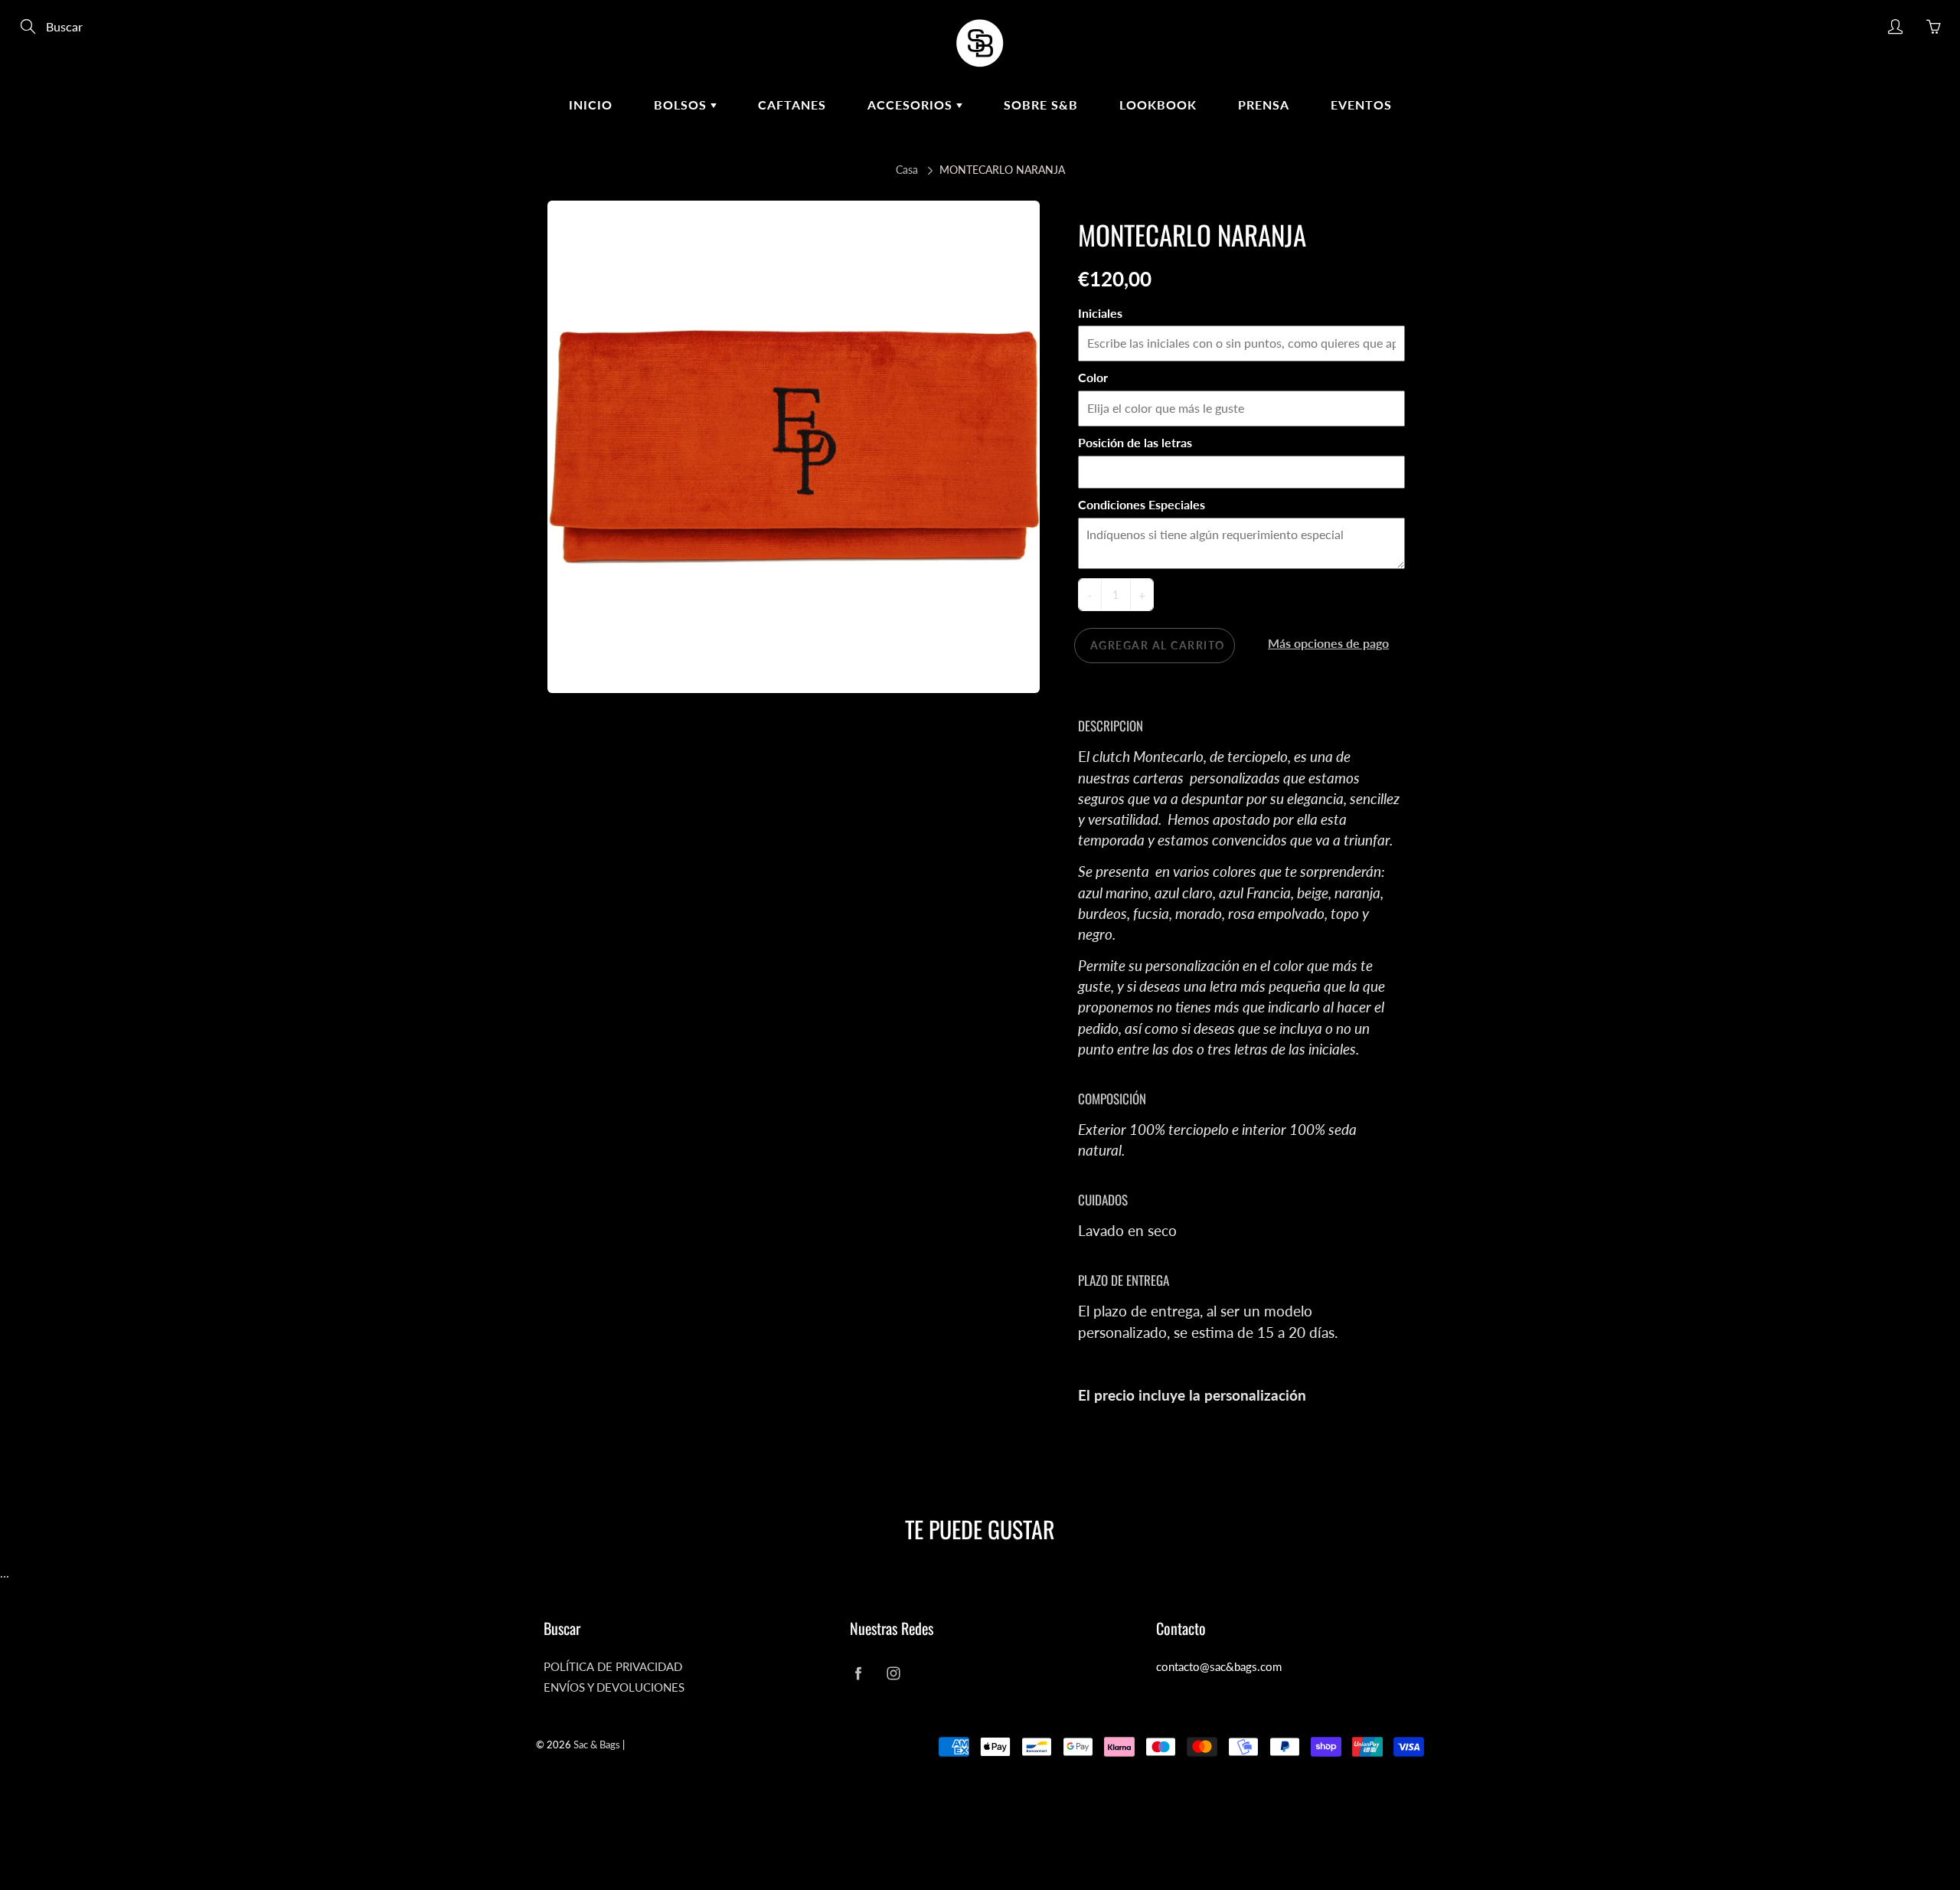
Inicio (591, 105)
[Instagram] (893, 1673)
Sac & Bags (597, 1744)
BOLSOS (682, 105)
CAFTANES (792, 105)
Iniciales (1100, 313)
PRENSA (1264, 105)
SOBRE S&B (1041, 105)
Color (1093, 377)
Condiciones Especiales (1142, 504)
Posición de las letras (1135, 442)
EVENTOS (1361, 105)
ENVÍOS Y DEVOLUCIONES (614, 1687)
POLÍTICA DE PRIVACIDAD (613, 1667)
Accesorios (912, 105)
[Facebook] (858, 1673)
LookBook (1158, 105)
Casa (907, 170)
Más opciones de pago (1328, 643)
